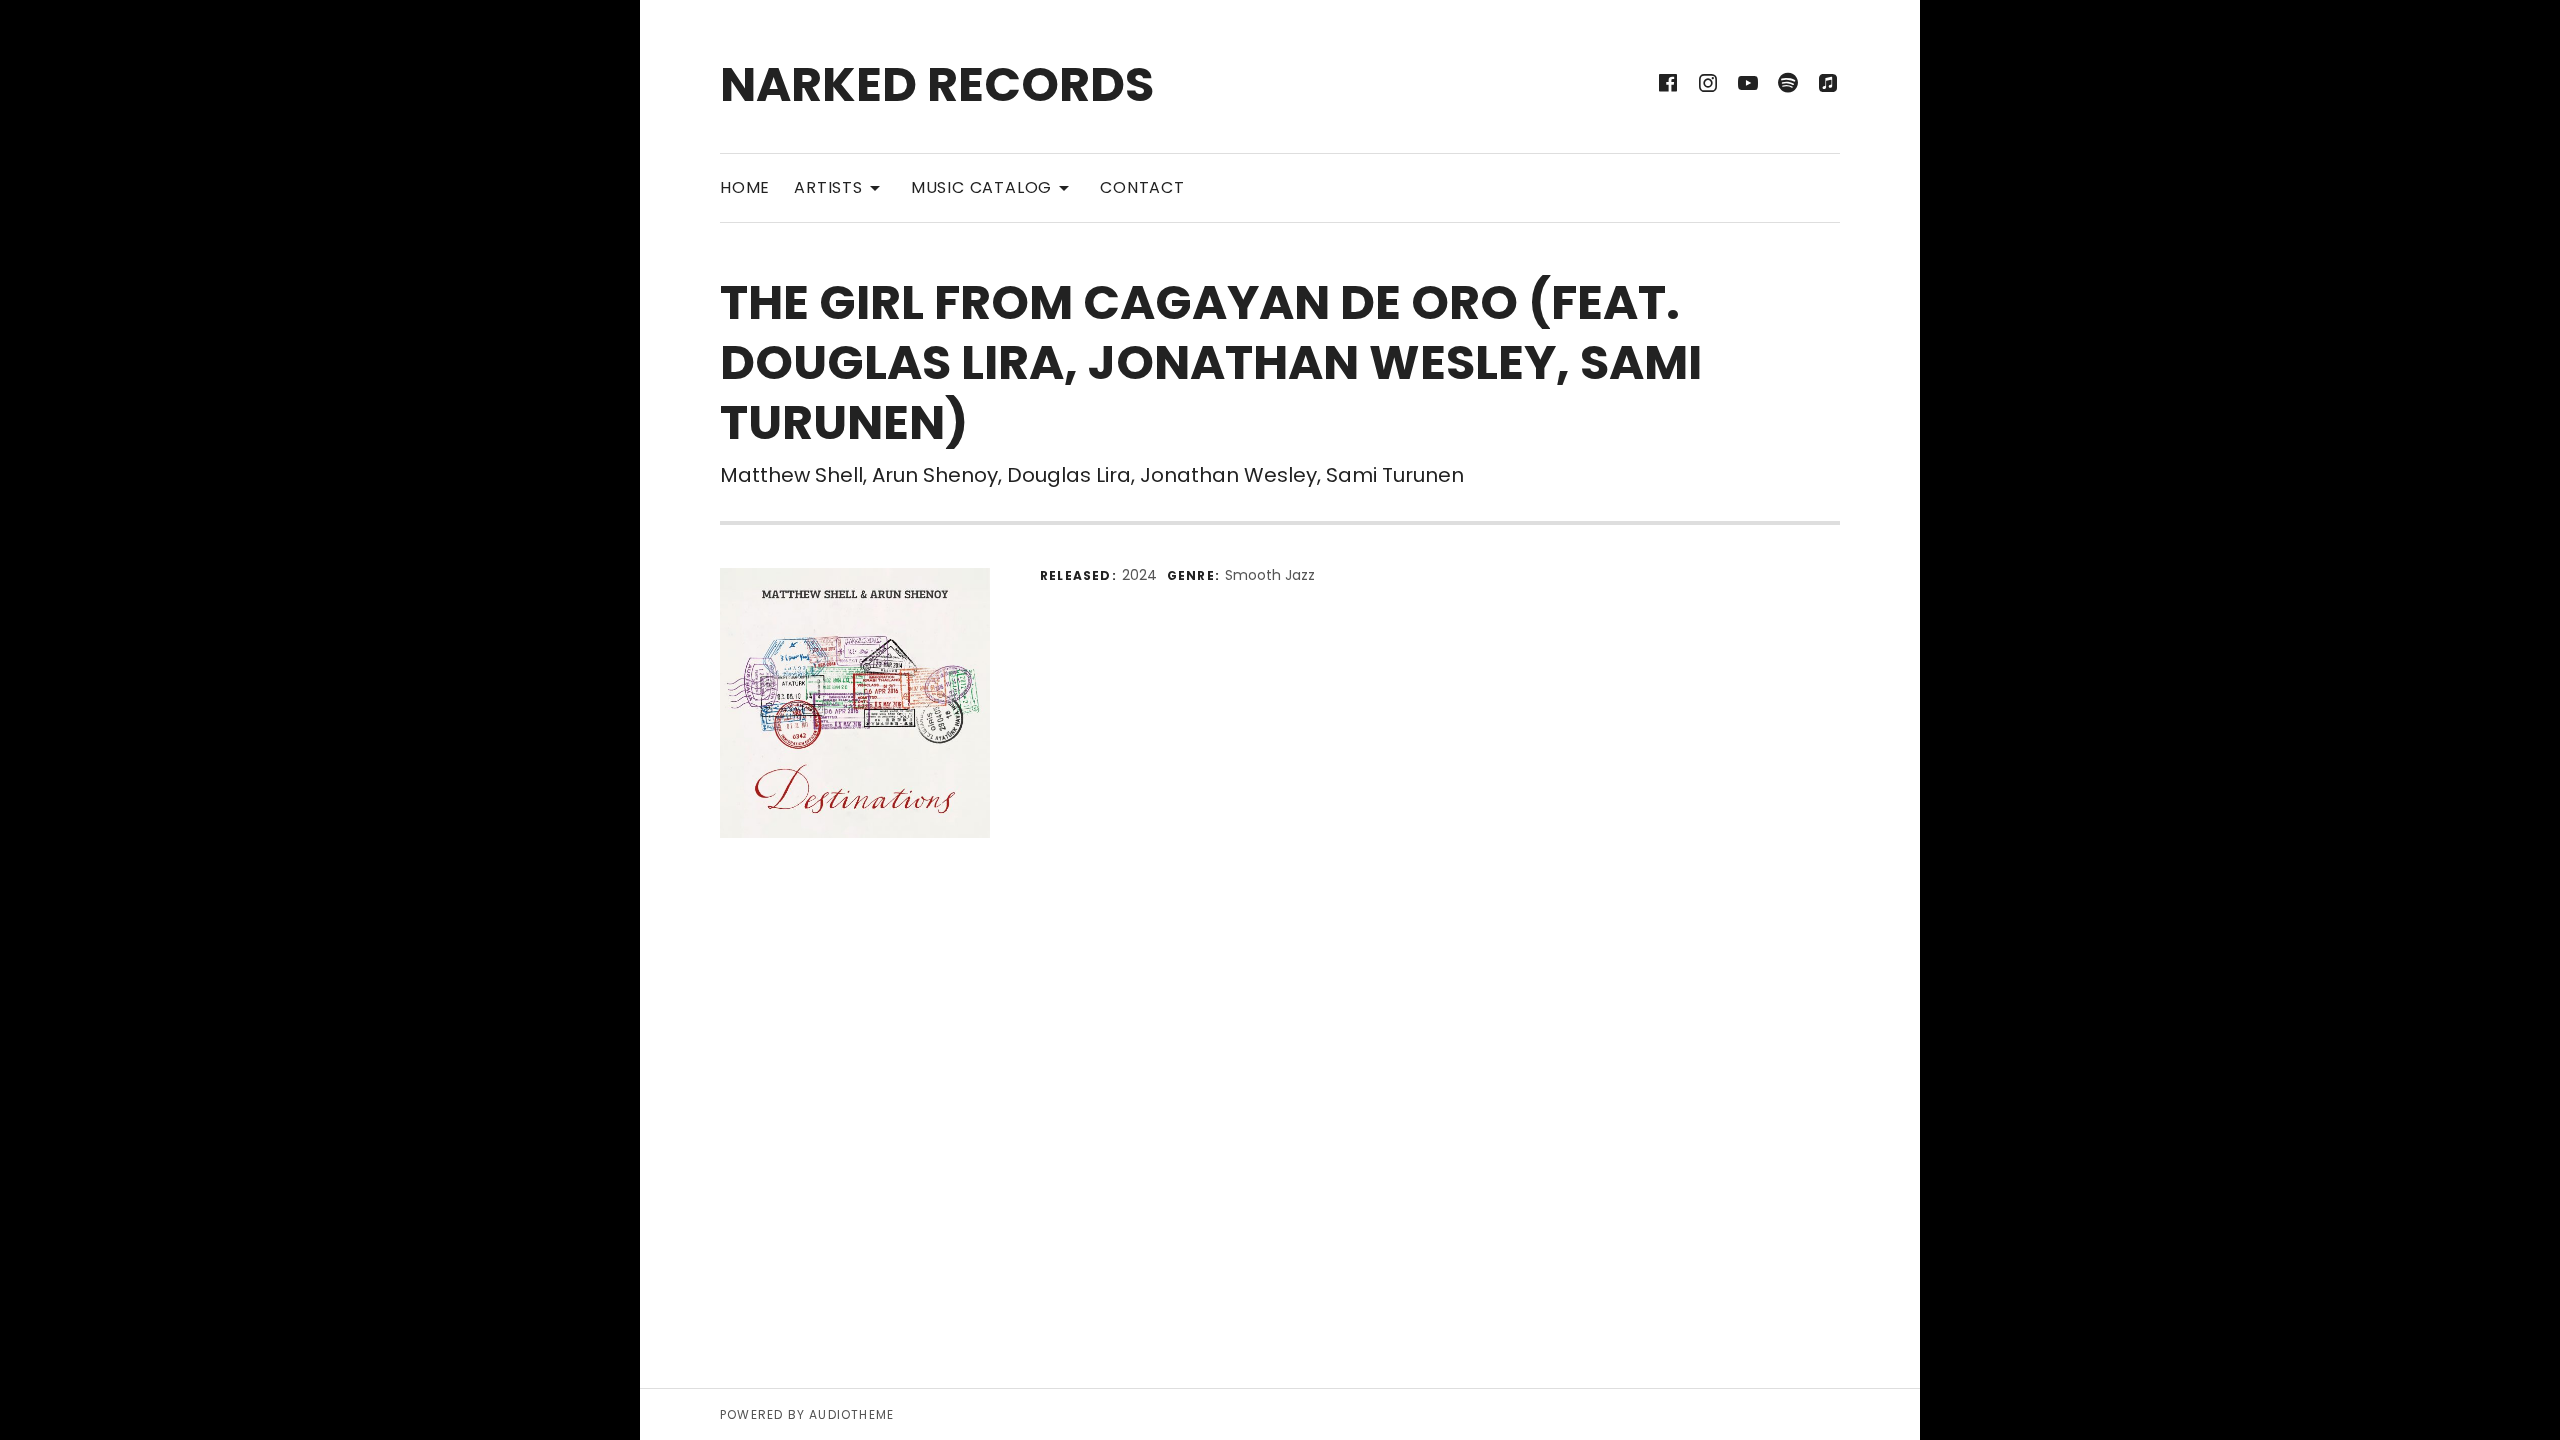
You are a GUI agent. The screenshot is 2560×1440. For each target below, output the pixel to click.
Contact (1142, 187)
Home (745, 187)
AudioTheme (851, 1414)
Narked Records (937, 84)
